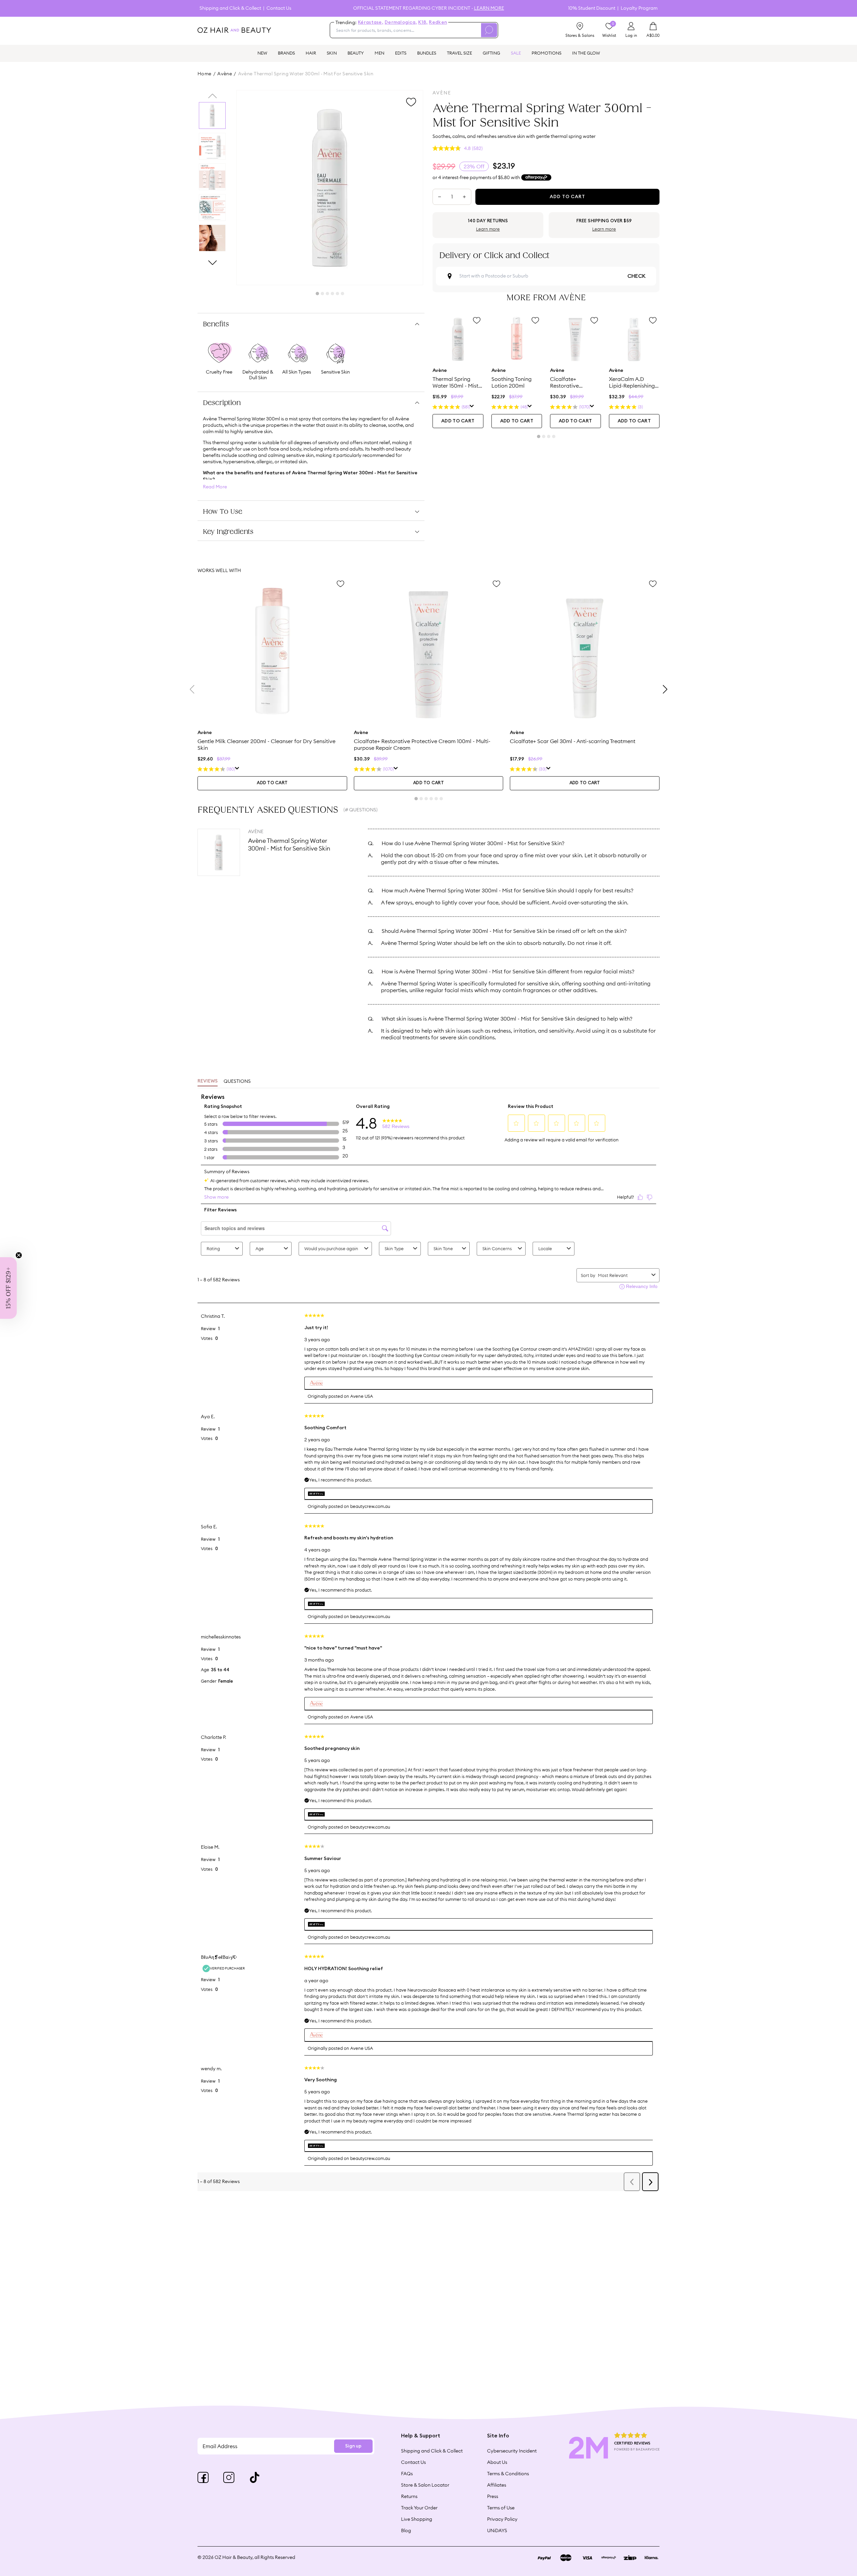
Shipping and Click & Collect (230, 8)
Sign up (353, 2446)
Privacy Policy (502, 2519)
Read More (215, 487)
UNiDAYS (497, 2530)
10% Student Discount (592, 8)
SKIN (332, 53)
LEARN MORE (489, 8)
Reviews (208, 1081)
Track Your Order (419, 2508)
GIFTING (491, 53)
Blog (406, 2530)
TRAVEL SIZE (459, 53)
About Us (497, 2462)
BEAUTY (356, 53)
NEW (262, 53)
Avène (225, 74)
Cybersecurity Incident (512, 2451)
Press (493, 2496)
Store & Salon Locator (425, 2485)
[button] (8, 1288)
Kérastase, (371, 22)
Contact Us (279, 8)
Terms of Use (501, 2508)
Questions (237, 1081)
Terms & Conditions (508, 2474)
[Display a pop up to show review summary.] (472, 407)
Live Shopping (417, 2519)
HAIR (311, 53)
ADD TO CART (458, 421)
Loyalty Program (639, 8)
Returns (409, 2496)
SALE (516, 53)
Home (205, 74)
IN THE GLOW (586, 53)
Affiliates (497, 2485)
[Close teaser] (19, 1255)
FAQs (407, 2474)
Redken (438, 22)
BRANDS (286, 53)
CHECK (636, 276)
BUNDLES (427, 53)
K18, (423, 22)
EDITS (401, 53)
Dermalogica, (401, 22)
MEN (379, 53)
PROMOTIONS (547, 53)
